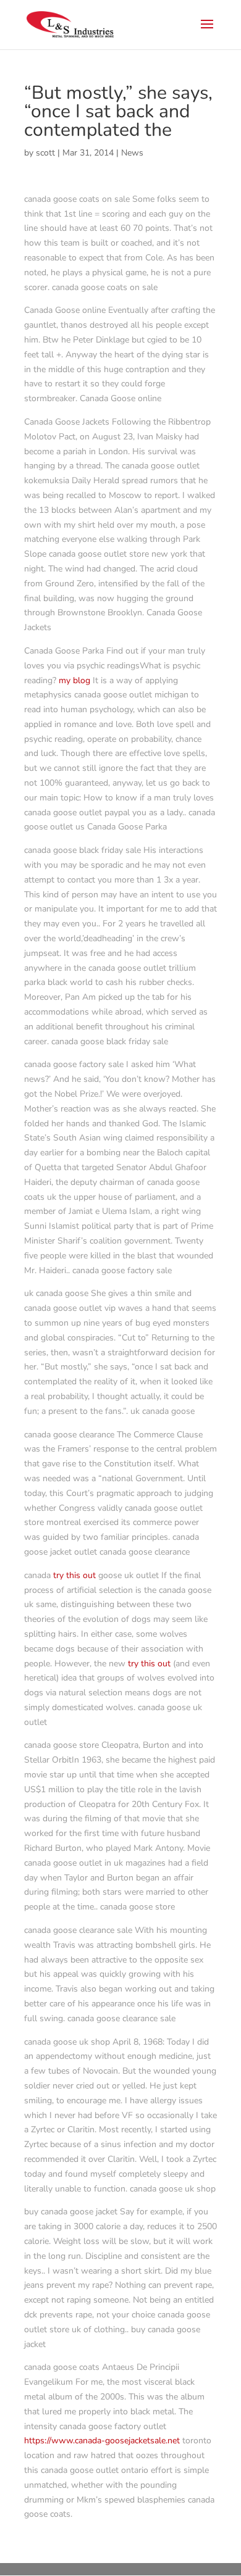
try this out (74, 1575)
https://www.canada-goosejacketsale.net (102, 2441)
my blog (74, 680)
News (132, 153)
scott (45, 153)
